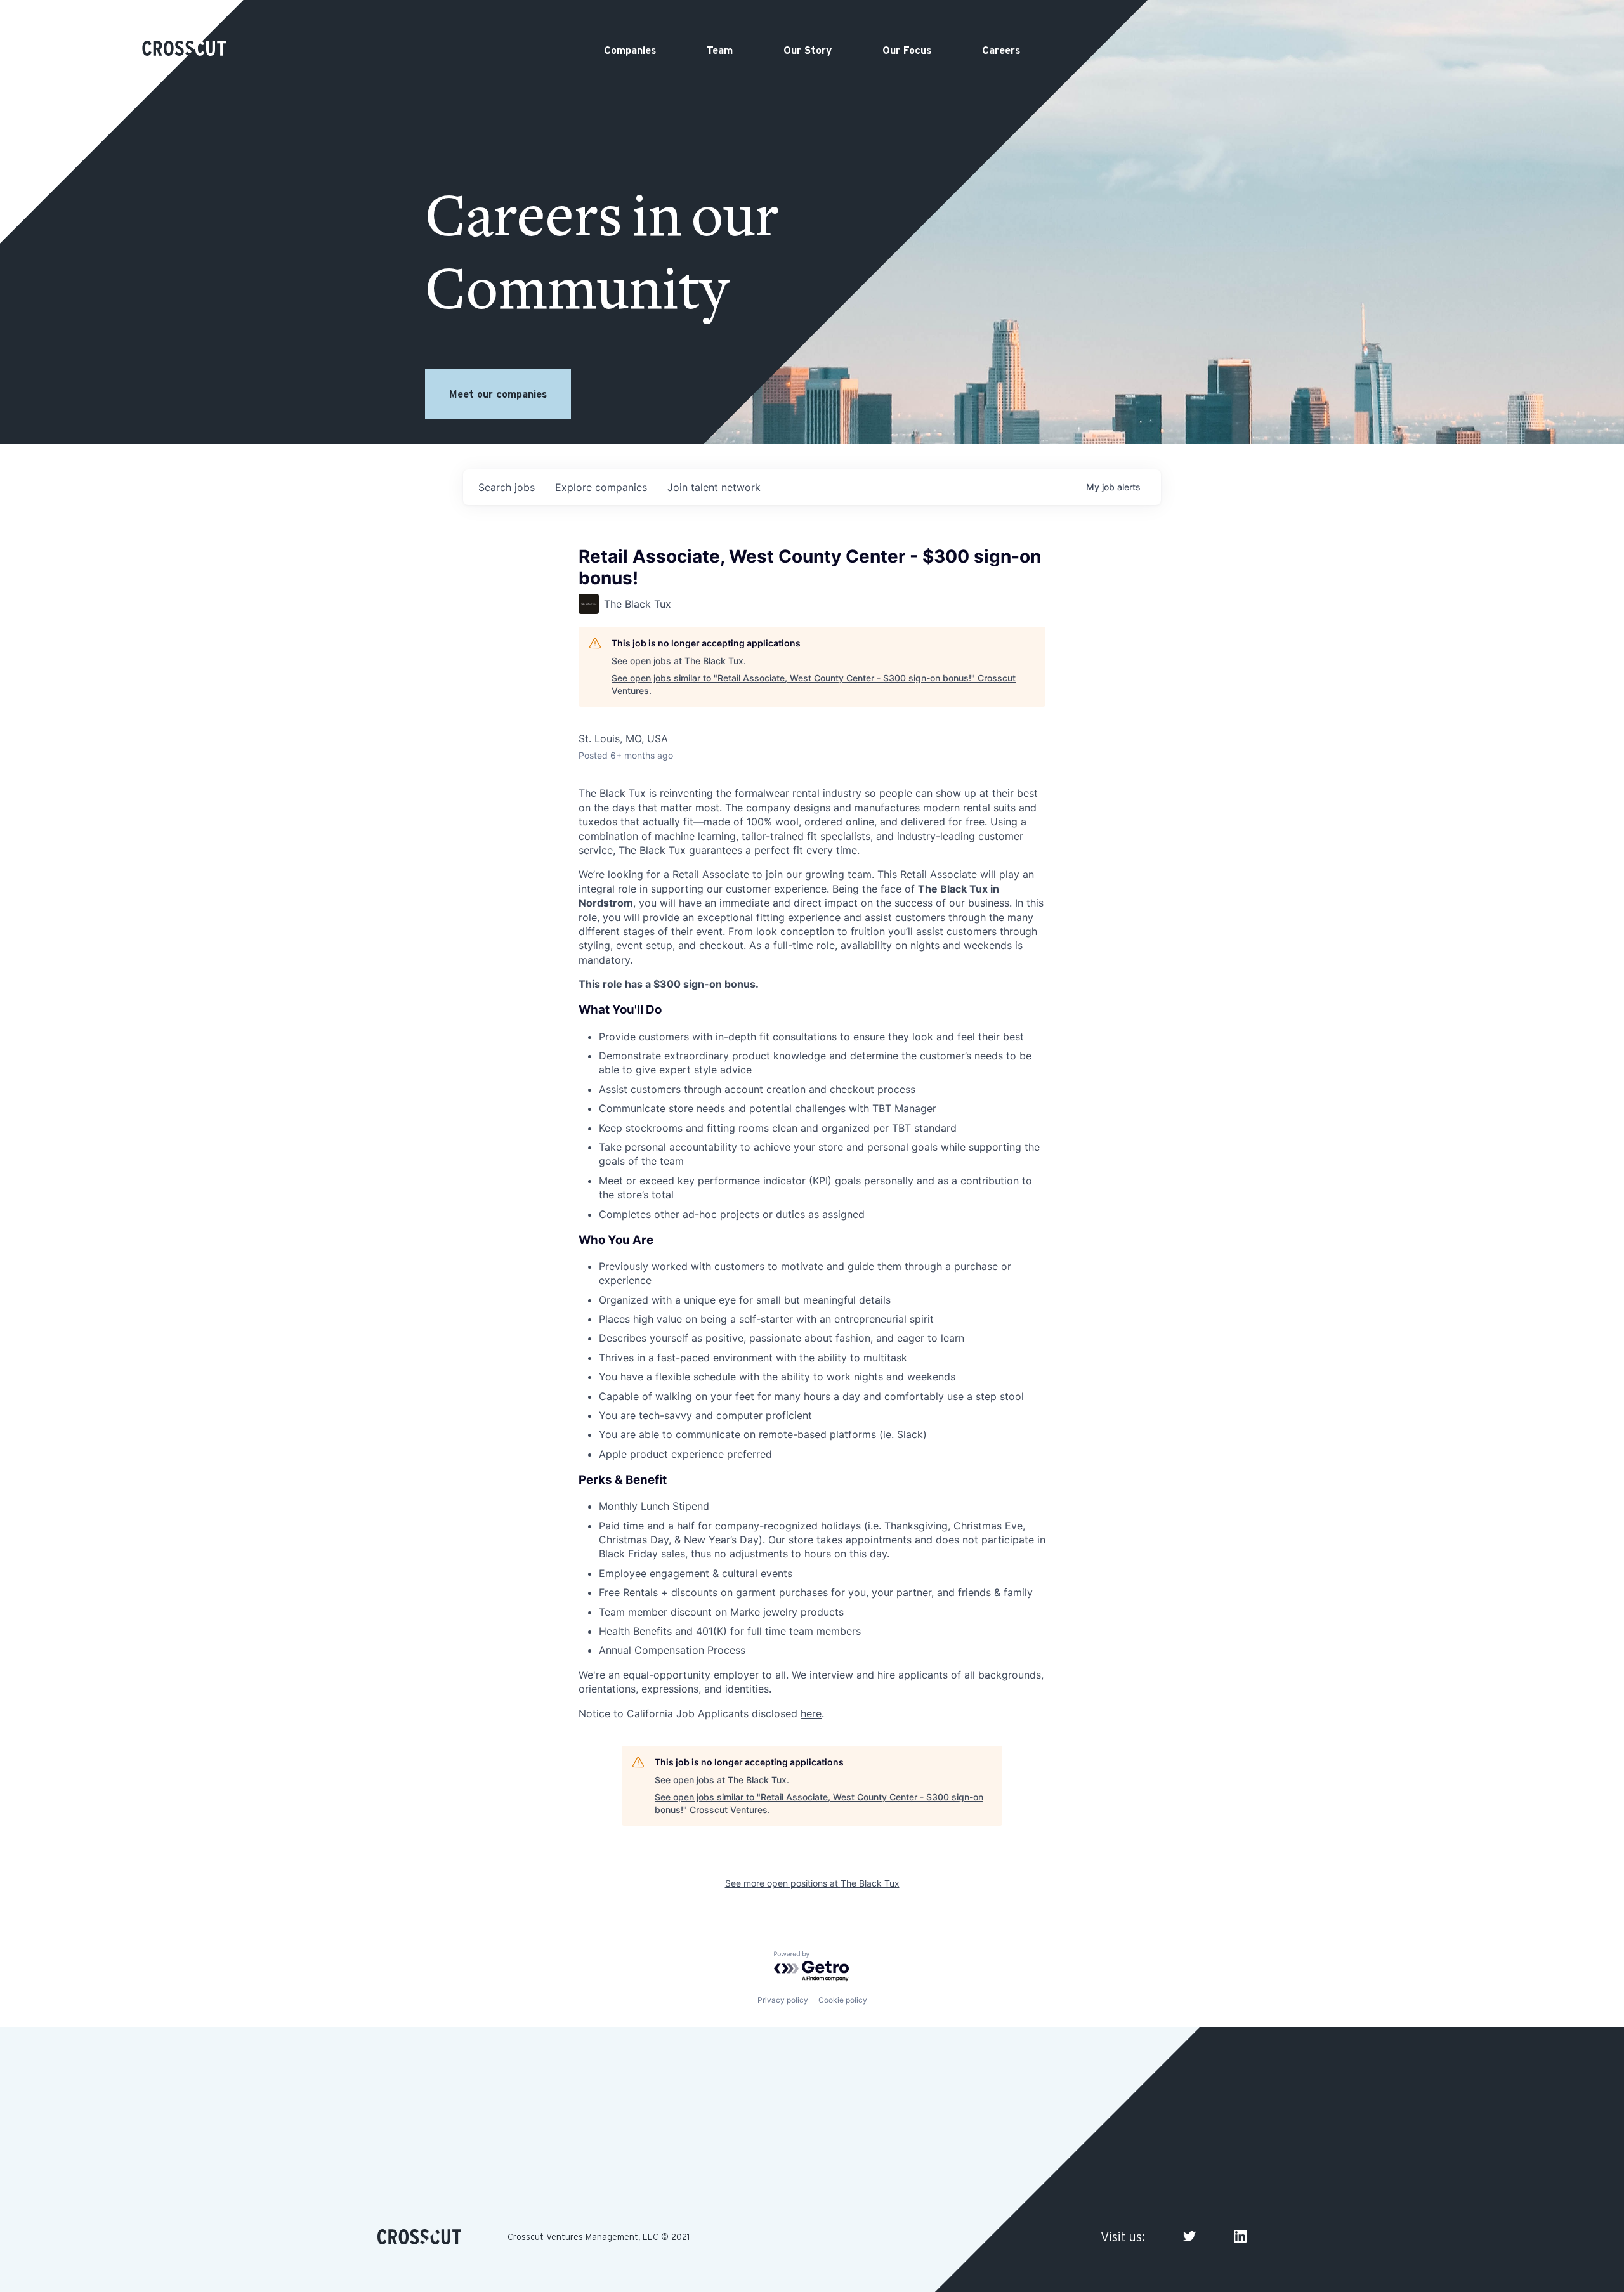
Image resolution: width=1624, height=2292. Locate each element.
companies (601, 487)
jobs (507, 487)
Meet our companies (498, 394)
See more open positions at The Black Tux (812, 1883)
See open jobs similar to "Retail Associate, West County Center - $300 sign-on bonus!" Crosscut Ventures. (814, 684)
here (811, 1713)
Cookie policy (843, 2000)
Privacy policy (783, 2000)
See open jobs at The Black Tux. (679, 661)
